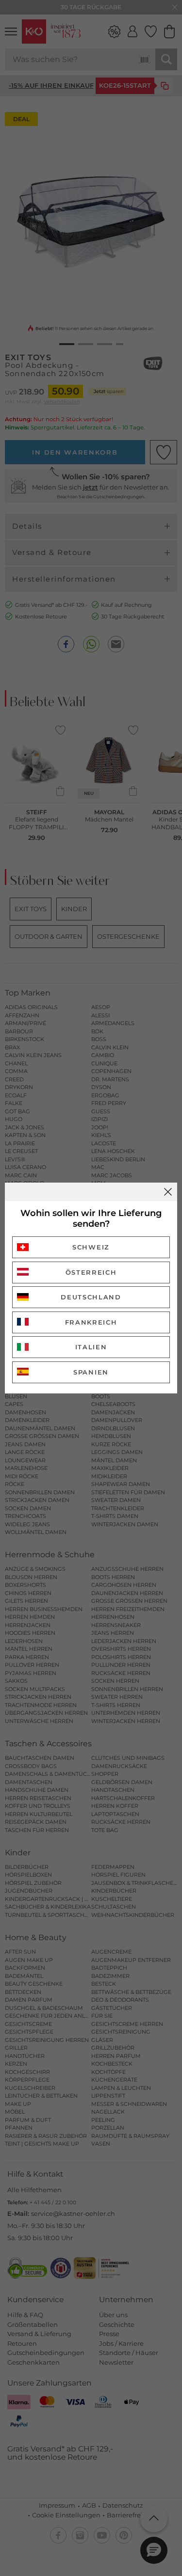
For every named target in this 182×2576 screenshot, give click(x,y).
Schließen (168, 1192)
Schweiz (91, 1247)
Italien (91, 1347)
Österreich (91, 1272)
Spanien (91, 1372)
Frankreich (91, 1322)
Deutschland (91, 1297)
